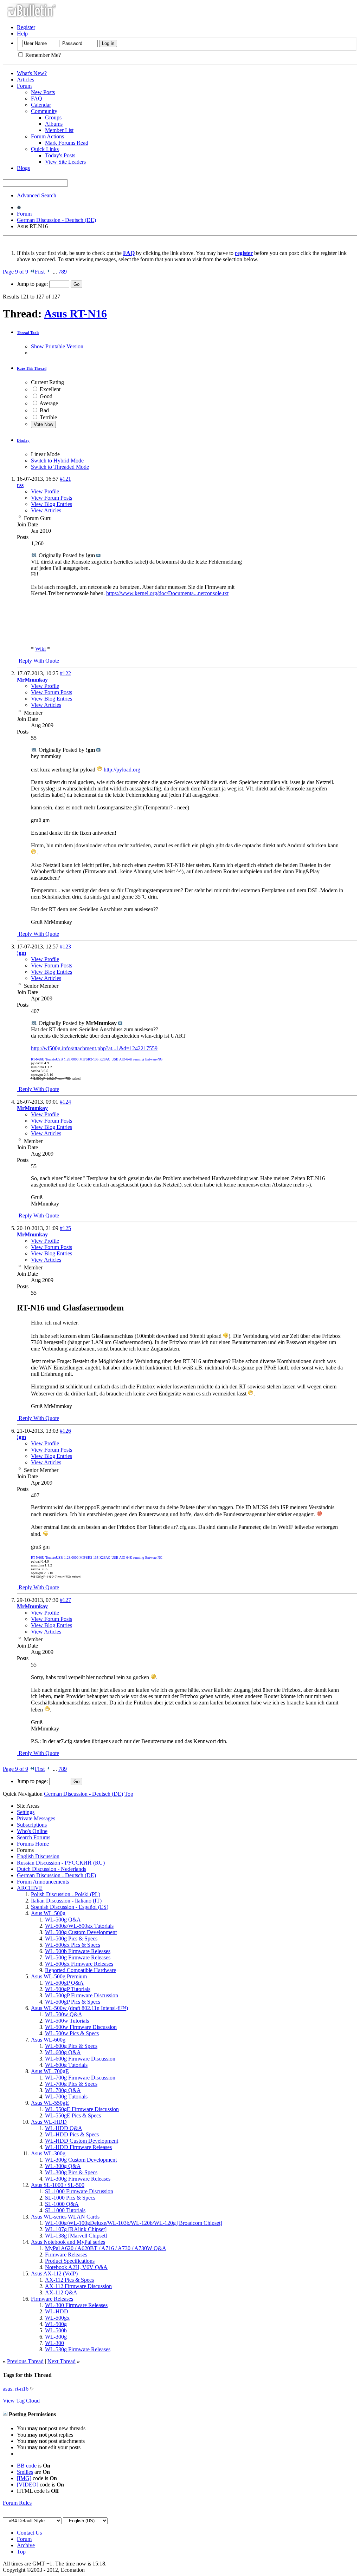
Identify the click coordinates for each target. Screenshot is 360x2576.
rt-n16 (22, 2389)
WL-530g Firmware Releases (78, 2349)
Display (23, 440)
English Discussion (38, 1856)
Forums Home (33, 1844)
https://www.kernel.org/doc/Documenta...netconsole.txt (167, 593)
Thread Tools (28, 333)
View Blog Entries (52, 504)
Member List (59, 130)
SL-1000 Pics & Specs (70, 2198)
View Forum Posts (52, 498)
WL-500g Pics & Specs (71, 1938)
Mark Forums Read (67, 143)
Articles (25, 80)
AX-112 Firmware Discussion (78, 2286)
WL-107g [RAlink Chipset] (76, 2229)
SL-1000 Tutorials (65, 2210)
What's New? (32, 73)
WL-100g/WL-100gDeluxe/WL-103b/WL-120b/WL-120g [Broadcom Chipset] (134, 2223)
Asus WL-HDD (49, 2122)
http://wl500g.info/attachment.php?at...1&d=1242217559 (94, 1048)
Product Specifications (70, 2261)
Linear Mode (45, 454)
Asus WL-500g (48, 1913)
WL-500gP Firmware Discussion (82, 1995)
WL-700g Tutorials (66, 2097)
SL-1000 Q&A (62, 2204)
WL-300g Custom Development (81, 2160)
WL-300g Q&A (63, 2166)
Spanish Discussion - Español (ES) (70, 1907)
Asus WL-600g (48, 2040)
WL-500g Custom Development (81, 1932)
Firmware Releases (66, 2255)
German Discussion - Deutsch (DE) (56, 220)
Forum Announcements (43, 1882)
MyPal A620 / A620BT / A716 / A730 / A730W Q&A (106, 2248)
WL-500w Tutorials (67, 2021)
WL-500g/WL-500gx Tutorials (79, 1926)
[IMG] (24, 2478)
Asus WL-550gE (50, 2103)
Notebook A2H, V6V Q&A (76, 2267)
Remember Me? (42, 55)
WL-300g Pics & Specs (71, 2172)
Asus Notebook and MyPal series (68, 2242)
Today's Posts (60, 155)
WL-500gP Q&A (64, 1983)
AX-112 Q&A (61, 2292)
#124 (65, 1102)
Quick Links (45, 149)
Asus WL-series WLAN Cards (65, 2217)
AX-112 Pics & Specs (69, 2280)
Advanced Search (37, 195)
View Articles (46, 510)
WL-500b (56, 2330)
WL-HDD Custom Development (82, 2141)
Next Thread (62, 2361)
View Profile (45, 491)
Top (129, 1794)
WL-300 (54, 2343)
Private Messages (36, 1818)
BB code (27, 2466)
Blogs (23, 168)
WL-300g (56, 2337)
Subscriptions (32, 1825)
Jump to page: (33, 284)
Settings (26, 1812)
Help (22, 34)
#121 (65, 479)
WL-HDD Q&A (64, 2128)
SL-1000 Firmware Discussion (79, 2191)
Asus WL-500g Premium (59, 1976)
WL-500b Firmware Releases (78, 1951)
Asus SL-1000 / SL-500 (58, 2185)
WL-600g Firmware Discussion (80, 2059)
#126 (65, 1431)
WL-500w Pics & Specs (72, 2033)
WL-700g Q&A (63, 2090)
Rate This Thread (32, 368)
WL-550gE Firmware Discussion (82, 2109)
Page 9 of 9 (15, 272)
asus (8, 2389)
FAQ (37, 98)
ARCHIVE (30, 1888)
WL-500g (56, 2324)
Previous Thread (25, 2361)
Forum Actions (47, 136)
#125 (65, 1228)
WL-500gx (57, 2318)
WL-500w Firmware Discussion (81, 2027)
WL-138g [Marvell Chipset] (76, 2236)
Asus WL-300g (48, 2153)
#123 (65, 947)
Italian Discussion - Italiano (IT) (66, 1901)
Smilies (25, 2472)
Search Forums (34, 1837)
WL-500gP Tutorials (68, 1989)
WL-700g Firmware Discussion (80, 2078)
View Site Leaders (65, 162)
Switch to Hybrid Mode (57, 461)
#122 (65, 673)
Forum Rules (17, 2503)
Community (44, 111)
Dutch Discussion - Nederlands (52, 1869)
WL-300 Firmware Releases (76, 2305)
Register (26, 27)
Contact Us (29, 2533)
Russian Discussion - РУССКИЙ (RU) (61, 1863)
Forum (24, 86)
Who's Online (32, 1831)
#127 (65, 1600)
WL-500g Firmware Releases (78, 1957)
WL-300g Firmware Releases (78, 2179)
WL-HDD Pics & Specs (72, 2134)
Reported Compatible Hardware (81, 1970)
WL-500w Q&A (64, 2014)
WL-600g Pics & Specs (71, 2046)
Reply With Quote (38, 661)
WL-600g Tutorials (66, 2065)
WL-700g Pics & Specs (71, 2084)
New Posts (43, 92)
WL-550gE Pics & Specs (73, 2115)
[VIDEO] (28, 2485)
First (40, 272)
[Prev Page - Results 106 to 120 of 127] (49, 272)
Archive (26, 2545)
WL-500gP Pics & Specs (73, 2002)
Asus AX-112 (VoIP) (54, 2273)
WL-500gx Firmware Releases (79, 1964)
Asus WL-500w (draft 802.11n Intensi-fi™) (79, 2008)
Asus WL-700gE (50, 2071)
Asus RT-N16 (75, 314)
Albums (54, 124)
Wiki (40, 649)
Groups (53, 117)
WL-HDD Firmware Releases (78, 2147)
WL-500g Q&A (63, 1920)
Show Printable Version (57, 346)
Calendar (41, 105)
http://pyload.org (122, 770)
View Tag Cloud (21, 2401)
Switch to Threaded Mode (60, 467)
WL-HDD (57, 2311)
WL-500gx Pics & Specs (73, 1945)
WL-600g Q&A (63, 2052)
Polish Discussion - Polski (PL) (66, 1894)
